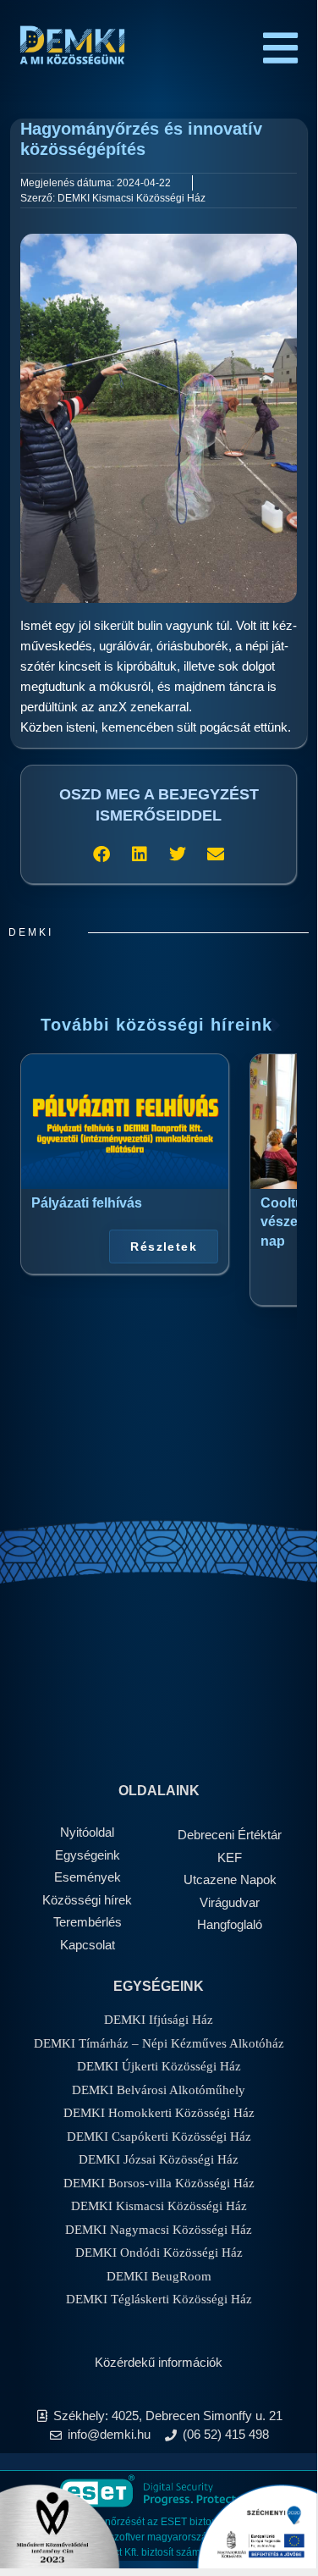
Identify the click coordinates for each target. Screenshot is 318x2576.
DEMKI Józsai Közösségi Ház (159, 2159)
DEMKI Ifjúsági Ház (159, 2020)
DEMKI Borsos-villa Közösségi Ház (159, 2183)
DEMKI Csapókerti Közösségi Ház (159, 2137)
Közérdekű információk (159, 2362)
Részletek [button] (164, 1247)
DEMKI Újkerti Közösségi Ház (159, 2066)
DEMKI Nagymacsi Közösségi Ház (159, 2230)
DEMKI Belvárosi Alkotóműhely (159, 2090)
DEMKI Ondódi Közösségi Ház (159, 2253)
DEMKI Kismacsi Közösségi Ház (159, 2206)
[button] (102, 854)
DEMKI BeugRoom (159, 2276)
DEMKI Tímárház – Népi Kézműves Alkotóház (159, 2043)
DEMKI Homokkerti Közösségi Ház (159, 2113)
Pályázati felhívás (87, 1203)
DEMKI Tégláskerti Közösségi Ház (159, 2299)
